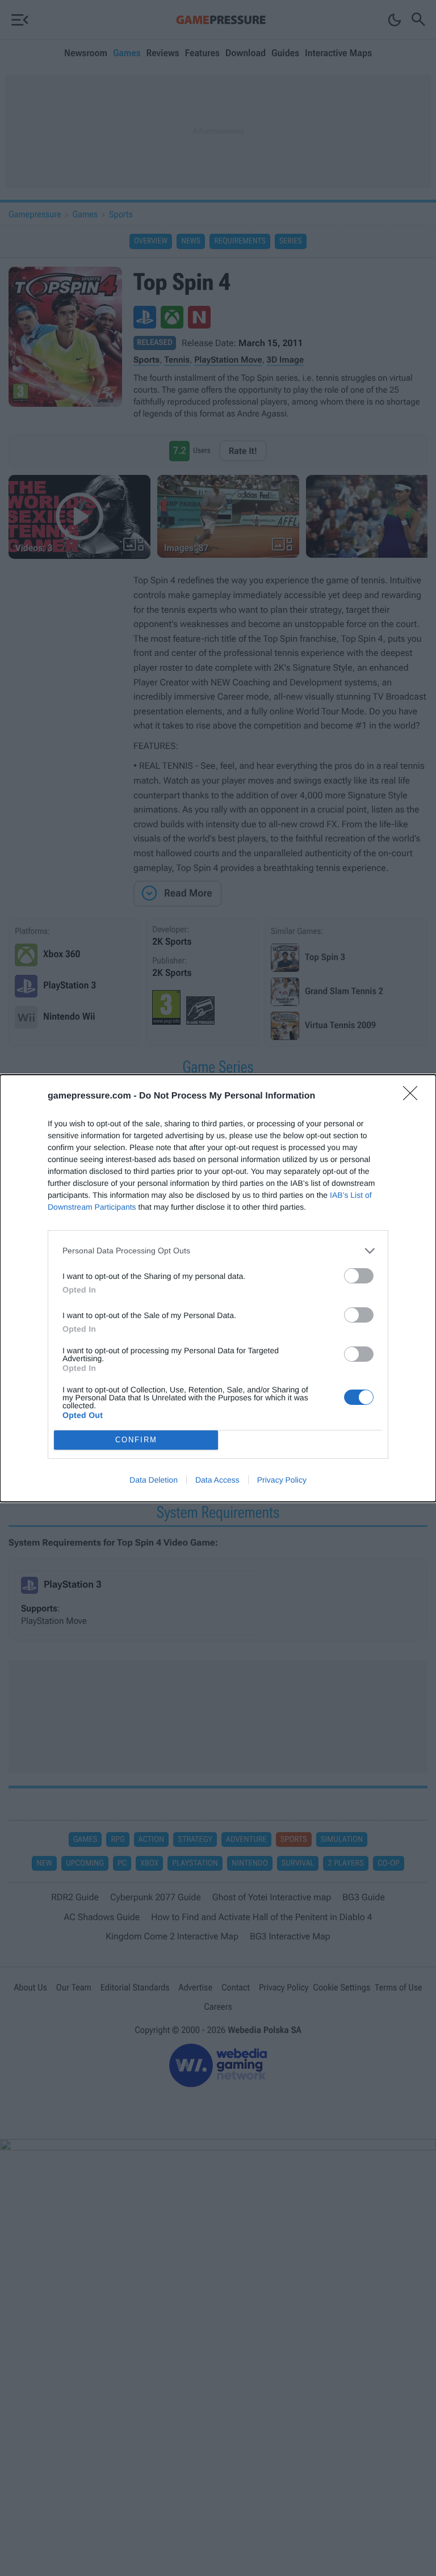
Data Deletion (154, 1480)
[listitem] (218, 1251)
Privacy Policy (282, 1480)
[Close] (414, 1097)
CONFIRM (136, 1440)
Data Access (217, 1480)
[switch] (359, 1276)
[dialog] (218, 1288)
